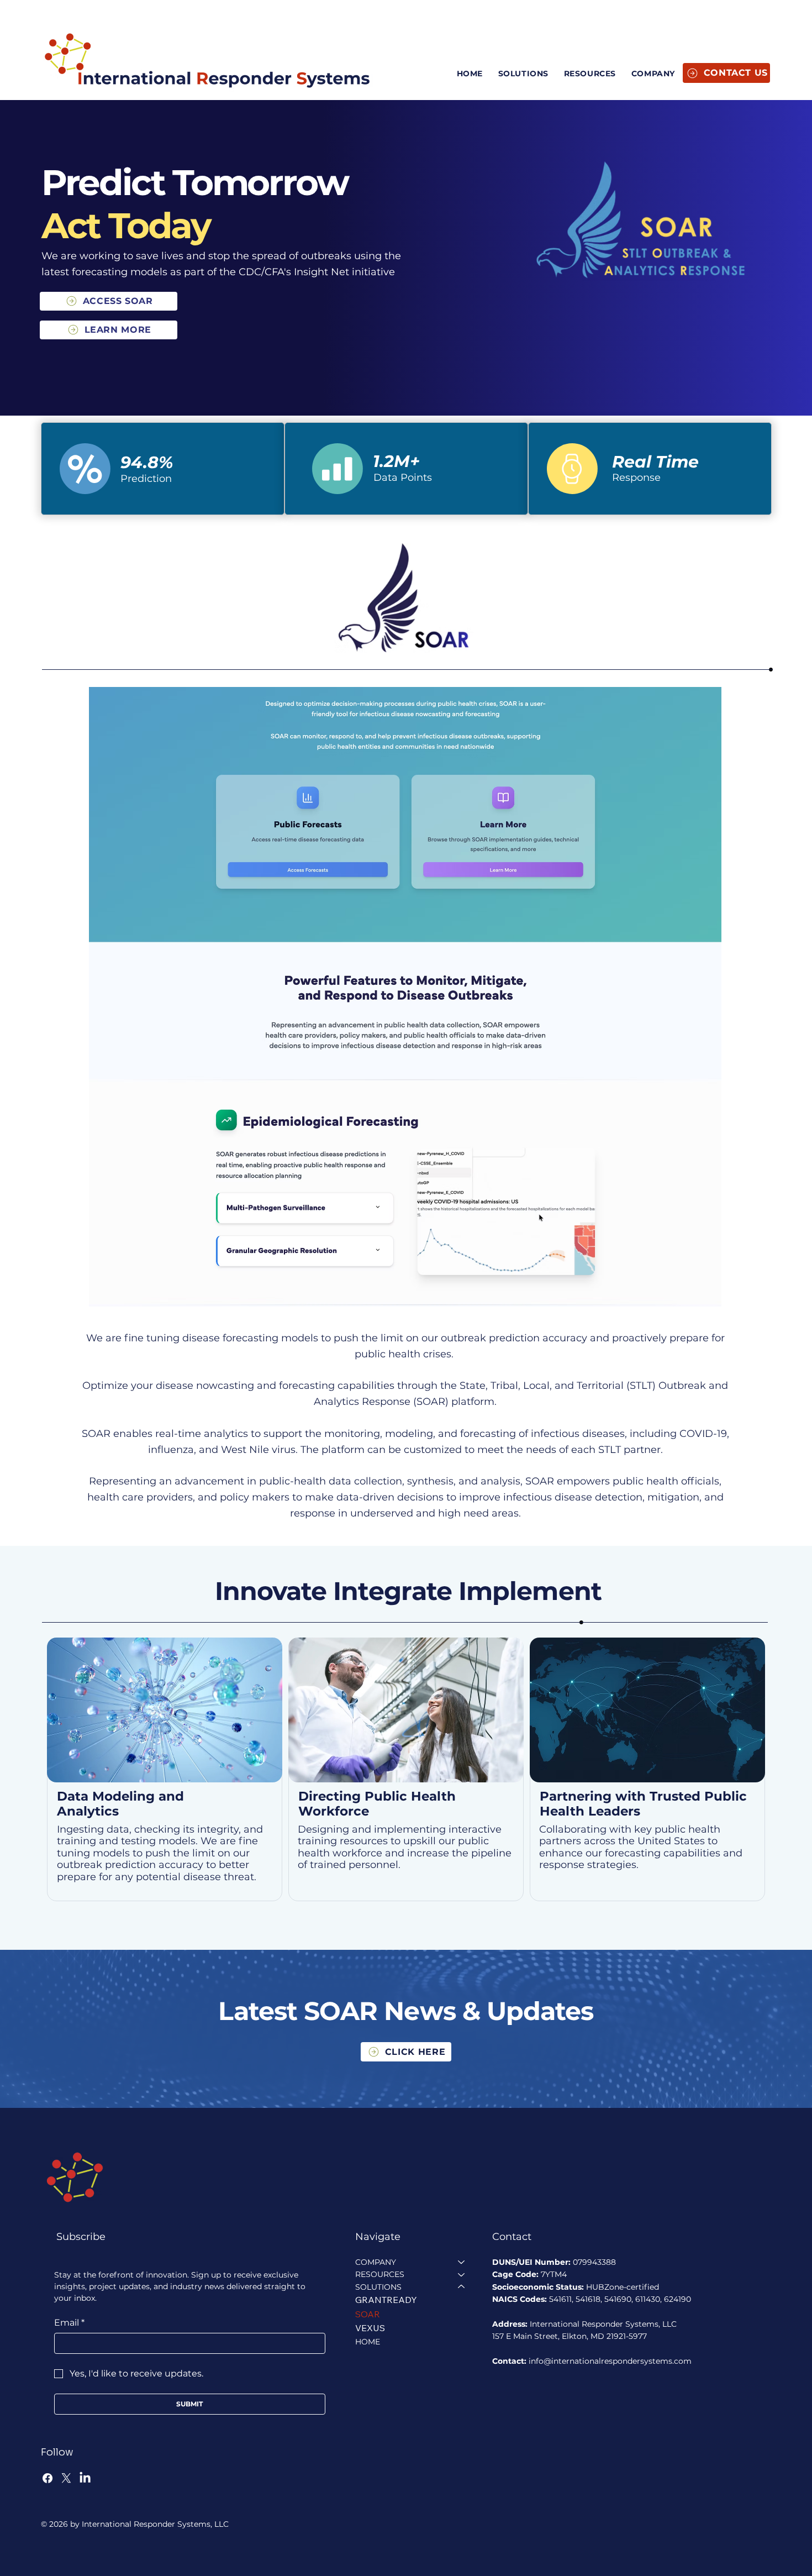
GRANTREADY (386, 2300)
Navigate (378, 2237)
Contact (512, 2237)
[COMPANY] (462, 2262)
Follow (57, 2452)
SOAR (368, 2314)
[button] (653, 74)
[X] (66, 2478)
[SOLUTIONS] (462, 2287)
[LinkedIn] (85, 2478)
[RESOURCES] (462, 2274)
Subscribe (81, 2237)
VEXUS (370, 2328)
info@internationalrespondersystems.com (610, 2361)
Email (69, 2323)
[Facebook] (48, 2478)
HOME (368, 2342)
